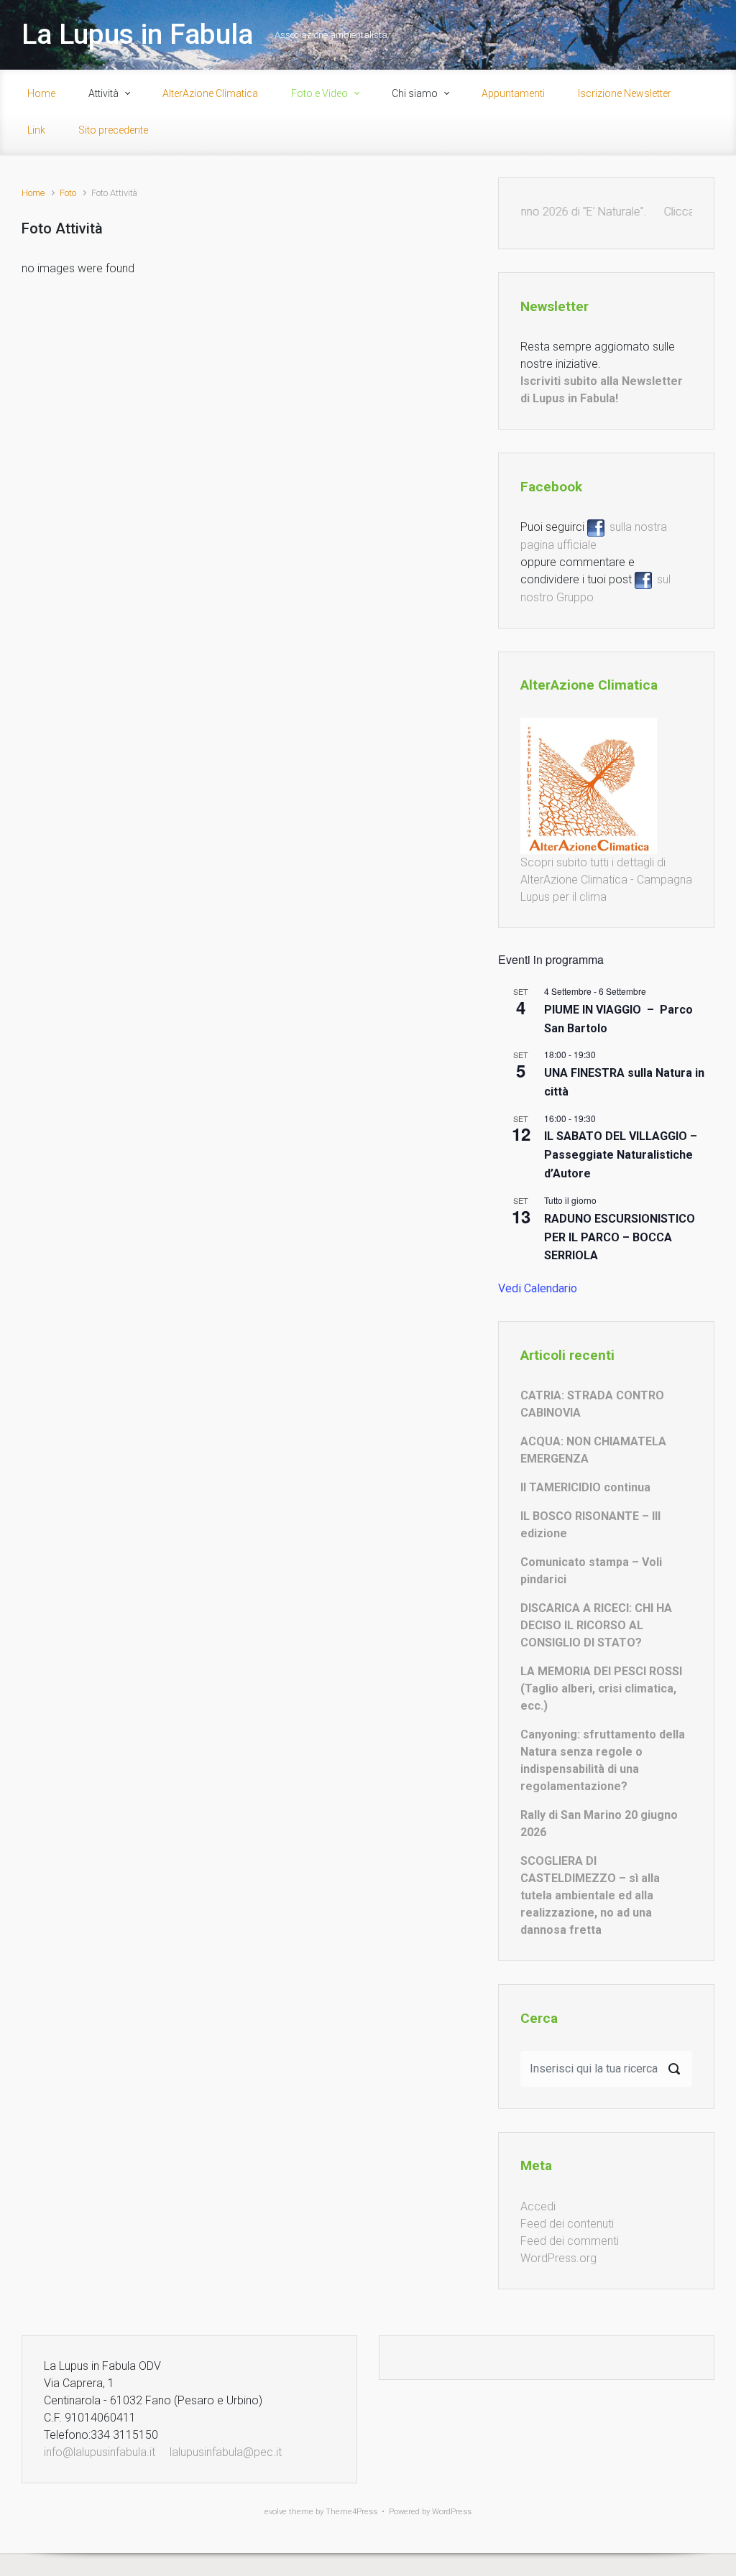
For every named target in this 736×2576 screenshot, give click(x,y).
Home (33, 193)
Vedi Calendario (538, 1288)
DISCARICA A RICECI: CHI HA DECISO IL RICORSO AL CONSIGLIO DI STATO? (596, 1625)
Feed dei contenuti (567, 2224)
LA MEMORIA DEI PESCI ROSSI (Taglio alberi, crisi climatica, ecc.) (601, 1688)
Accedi (538, 2206)
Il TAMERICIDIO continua (585, 1487)
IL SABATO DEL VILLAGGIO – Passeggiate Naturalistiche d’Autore (621, 1155)
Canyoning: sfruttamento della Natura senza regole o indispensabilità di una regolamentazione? (603, 1760)
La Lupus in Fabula (137, 34)
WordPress (452, 2512)
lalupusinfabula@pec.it (226, 2452)
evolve (276, 2512)
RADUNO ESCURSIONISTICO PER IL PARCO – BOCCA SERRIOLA (620, 1237)
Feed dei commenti (570, 2241)
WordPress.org (558, 2258)
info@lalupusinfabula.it (100, 2452)
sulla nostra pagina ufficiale (594, 536)
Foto (68, 193)
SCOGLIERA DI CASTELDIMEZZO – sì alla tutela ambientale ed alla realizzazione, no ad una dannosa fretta (590, 1895)
